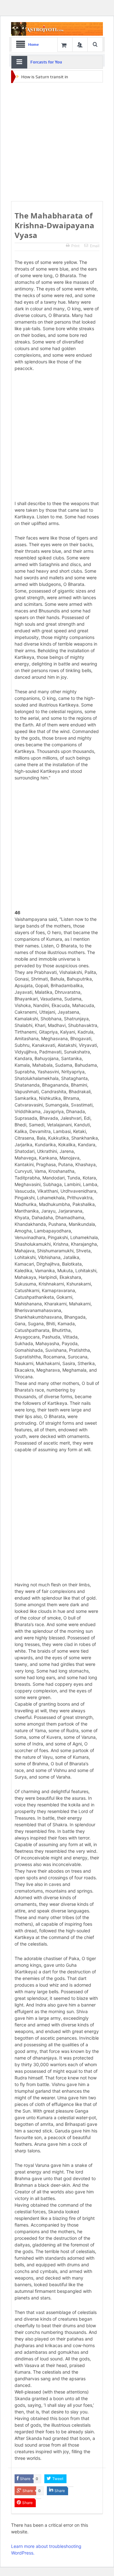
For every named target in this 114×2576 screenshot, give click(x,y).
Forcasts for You (46, 62)
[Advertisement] (57, 142)
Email (95, 246)
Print (75, 246)
